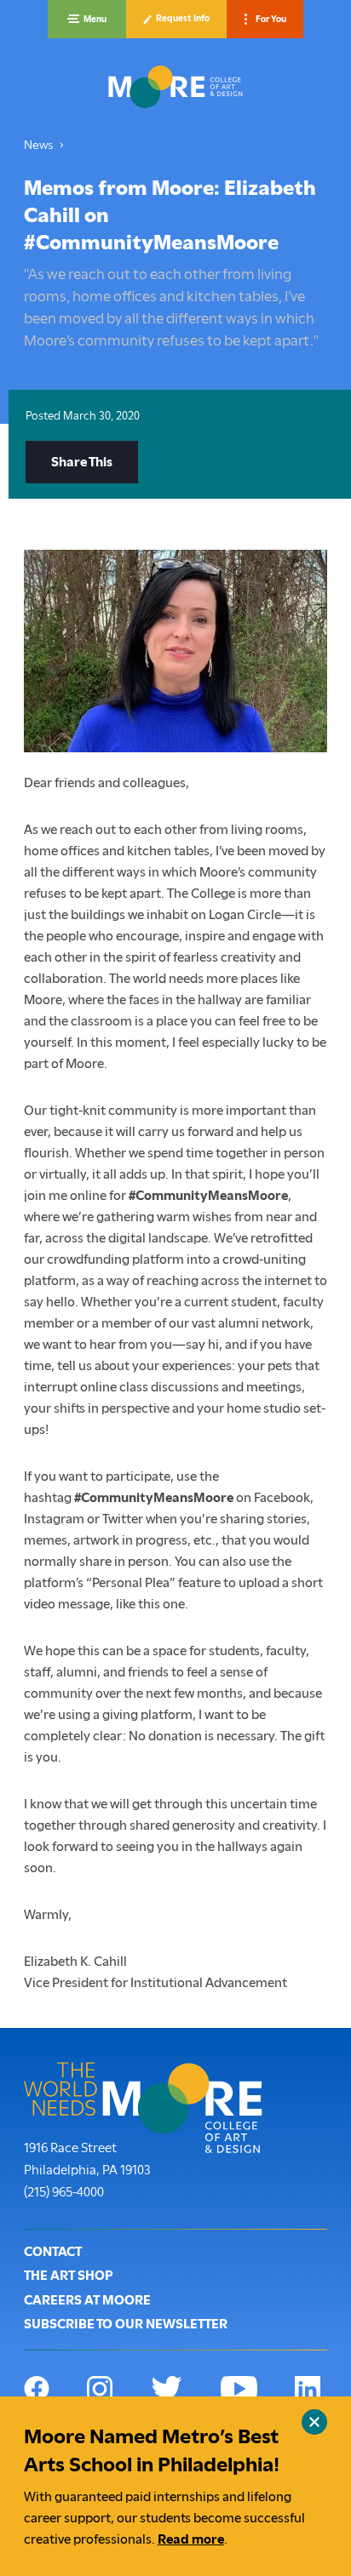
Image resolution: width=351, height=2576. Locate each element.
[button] (87, 19)
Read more (191, 2539)
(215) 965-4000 (64, 2192)
